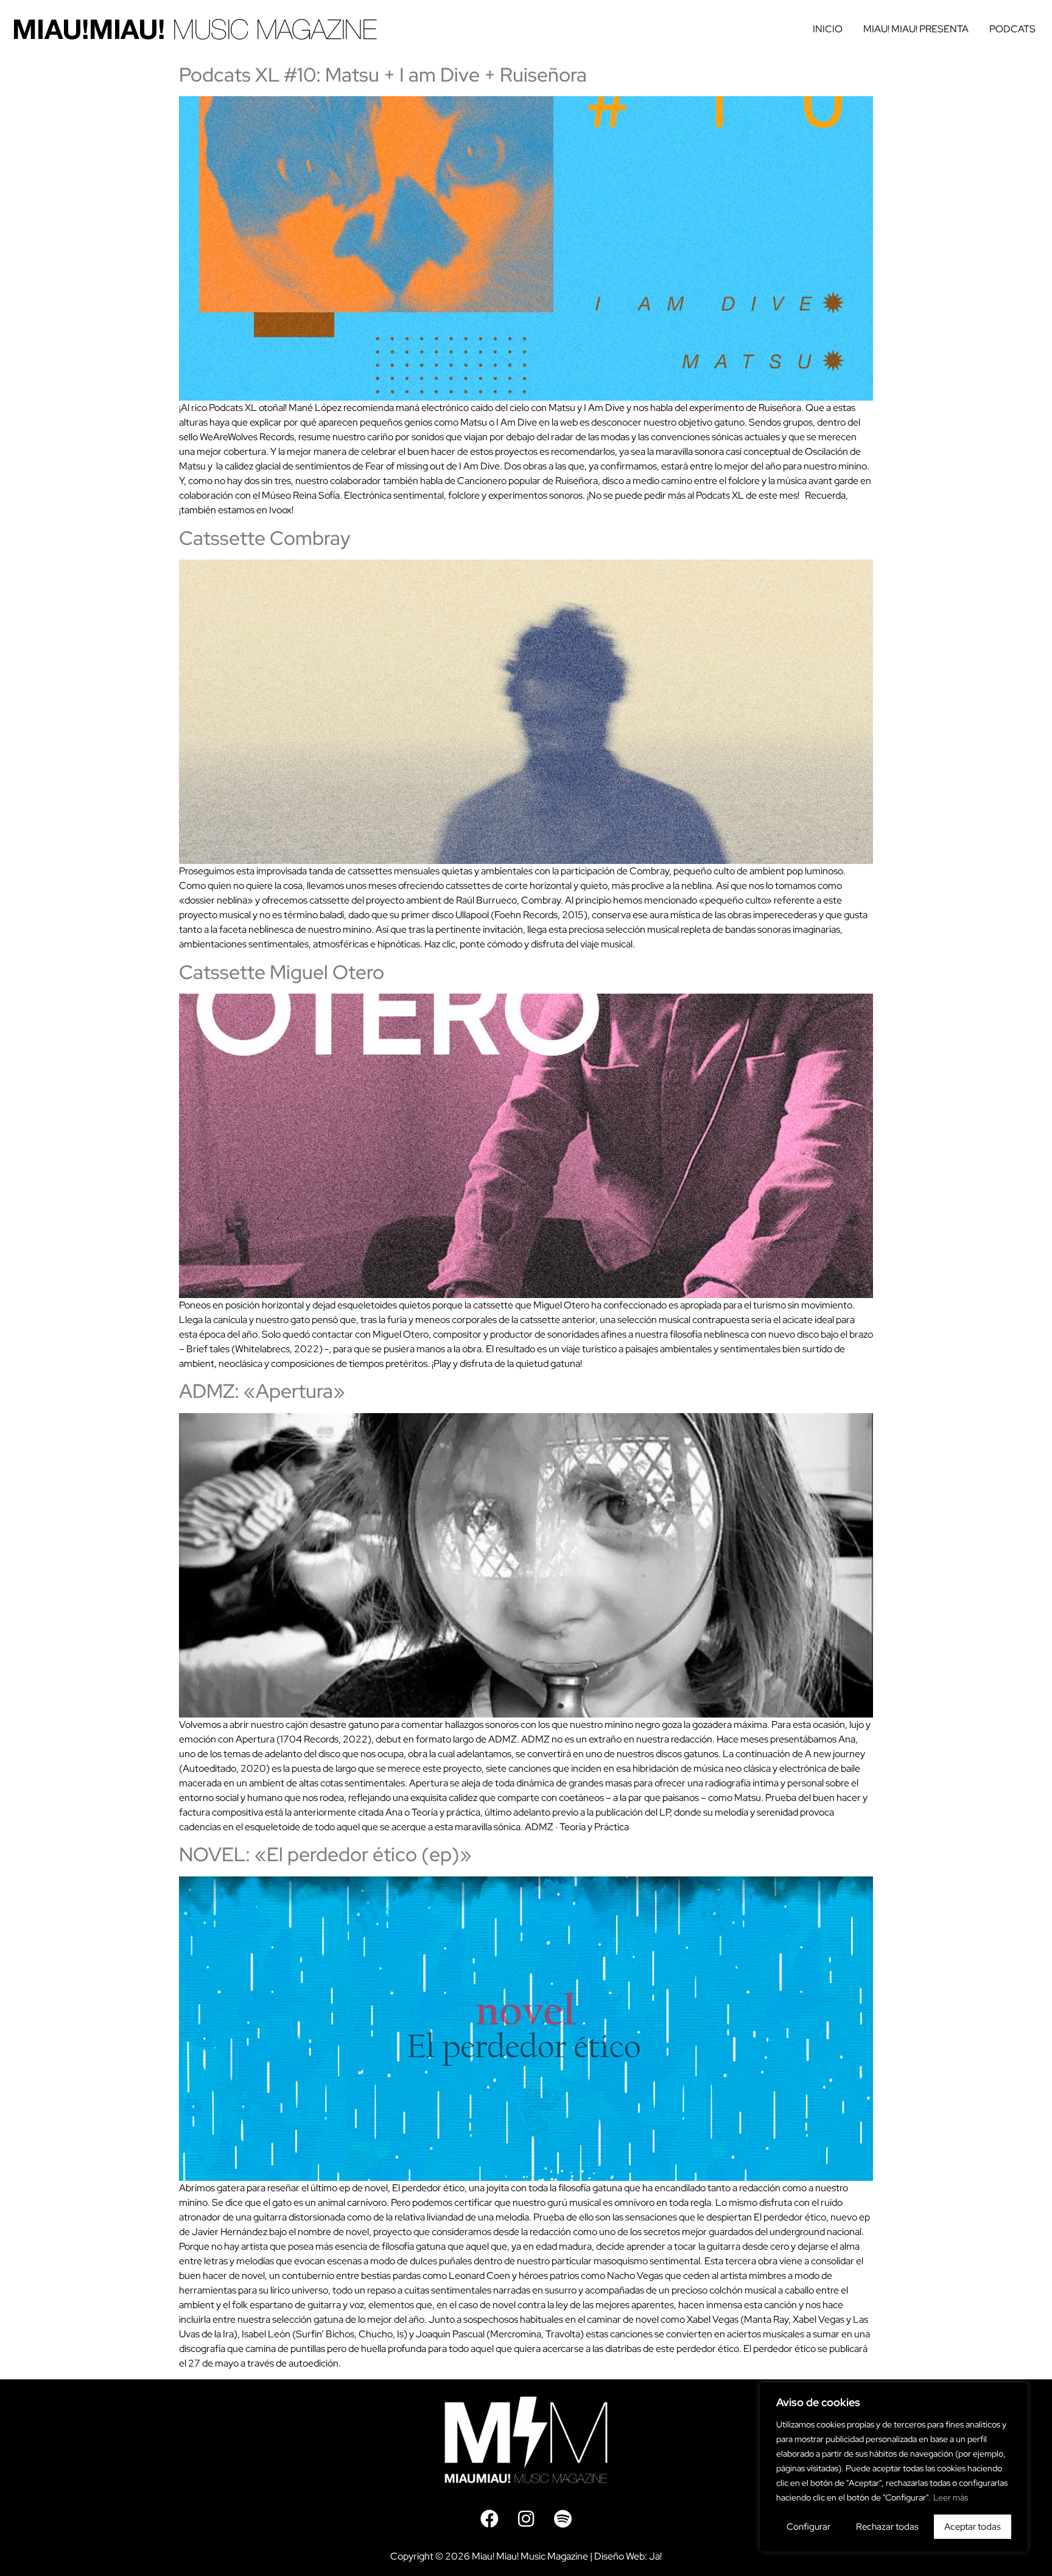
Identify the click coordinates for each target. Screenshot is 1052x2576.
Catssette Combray (265, 538)
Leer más (951, 2497)
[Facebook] (489, 2519)
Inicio (828, 29)
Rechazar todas (887, 2527)
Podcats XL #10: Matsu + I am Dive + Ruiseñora (383, 75)
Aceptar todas (973, 2527)
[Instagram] (526, 2519)
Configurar (808, 2527)
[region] (894, 2467)
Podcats (1012, 29)
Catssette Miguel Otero (282, 972)
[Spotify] (563, 2519)
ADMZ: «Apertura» (262, 1391)
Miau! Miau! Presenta (916, 29)
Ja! (655, 2556)
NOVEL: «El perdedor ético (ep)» (325, 1854)
